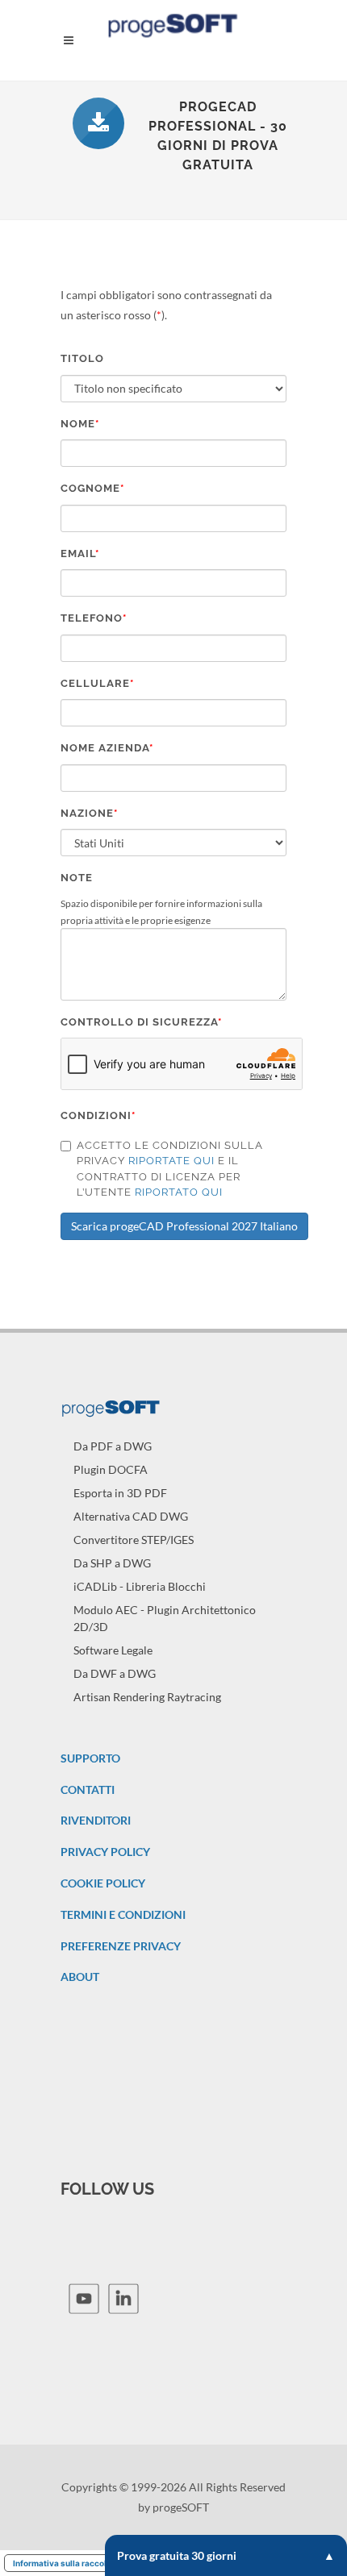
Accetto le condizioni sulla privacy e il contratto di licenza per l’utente (170, 1169)
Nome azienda (107, 748)
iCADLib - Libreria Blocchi (140, 1586)
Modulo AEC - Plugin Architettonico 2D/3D (165, 1618)
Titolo (82, 358)
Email (80, 553)
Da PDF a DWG (113, 1446)
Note (77, 878)
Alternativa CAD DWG (131, 1516)
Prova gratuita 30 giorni (177, 2555)
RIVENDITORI (96, 1820)
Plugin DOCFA (111, 1469)
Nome (80, 424)
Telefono (94, 618)
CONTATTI (88, 1789)
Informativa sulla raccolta (64, 2563)
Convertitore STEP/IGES (134, 1540)
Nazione (89, 813)
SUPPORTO (90, 1758)
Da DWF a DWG (115, 1673)
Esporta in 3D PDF (120, 1493)
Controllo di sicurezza (141, 1022)
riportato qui (179, 1192)
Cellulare (97, 683)
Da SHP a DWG (112, 1563)
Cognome (92, 488)
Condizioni (98, 1115)
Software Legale (113, 1650)
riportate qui (171, 1161)
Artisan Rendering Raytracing (147, 1697)
